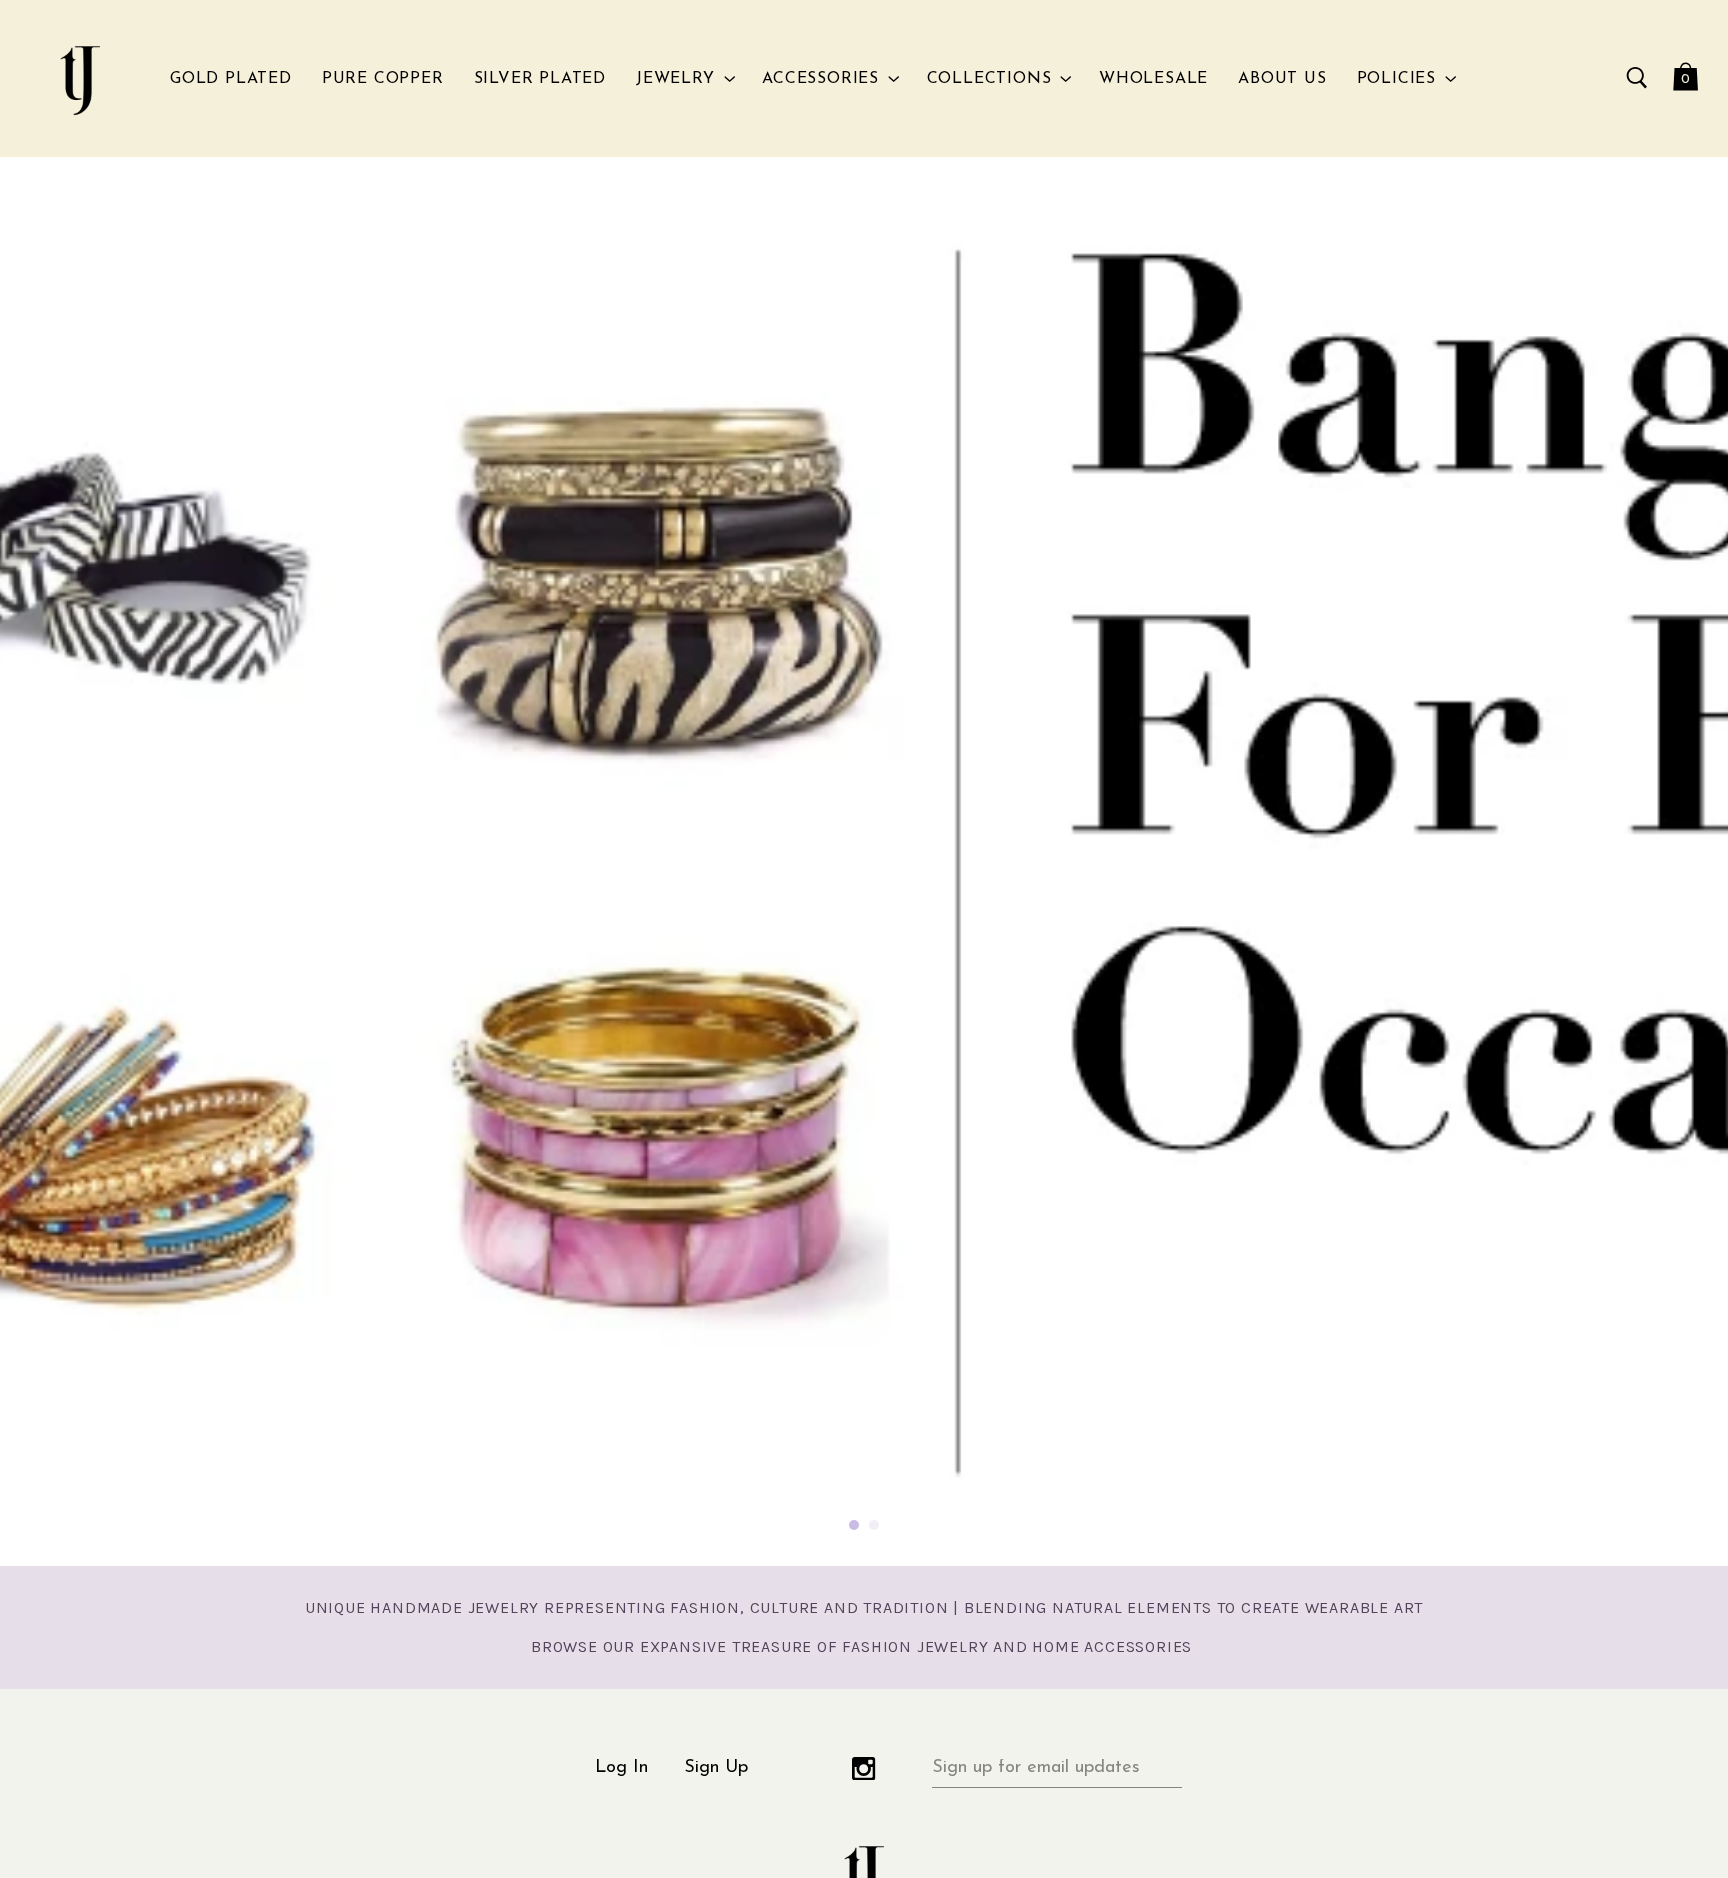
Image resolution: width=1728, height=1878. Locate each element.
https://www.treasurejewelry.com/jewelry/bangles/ (864, 861)
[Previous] (50, 861)
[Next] (1678, 861)
